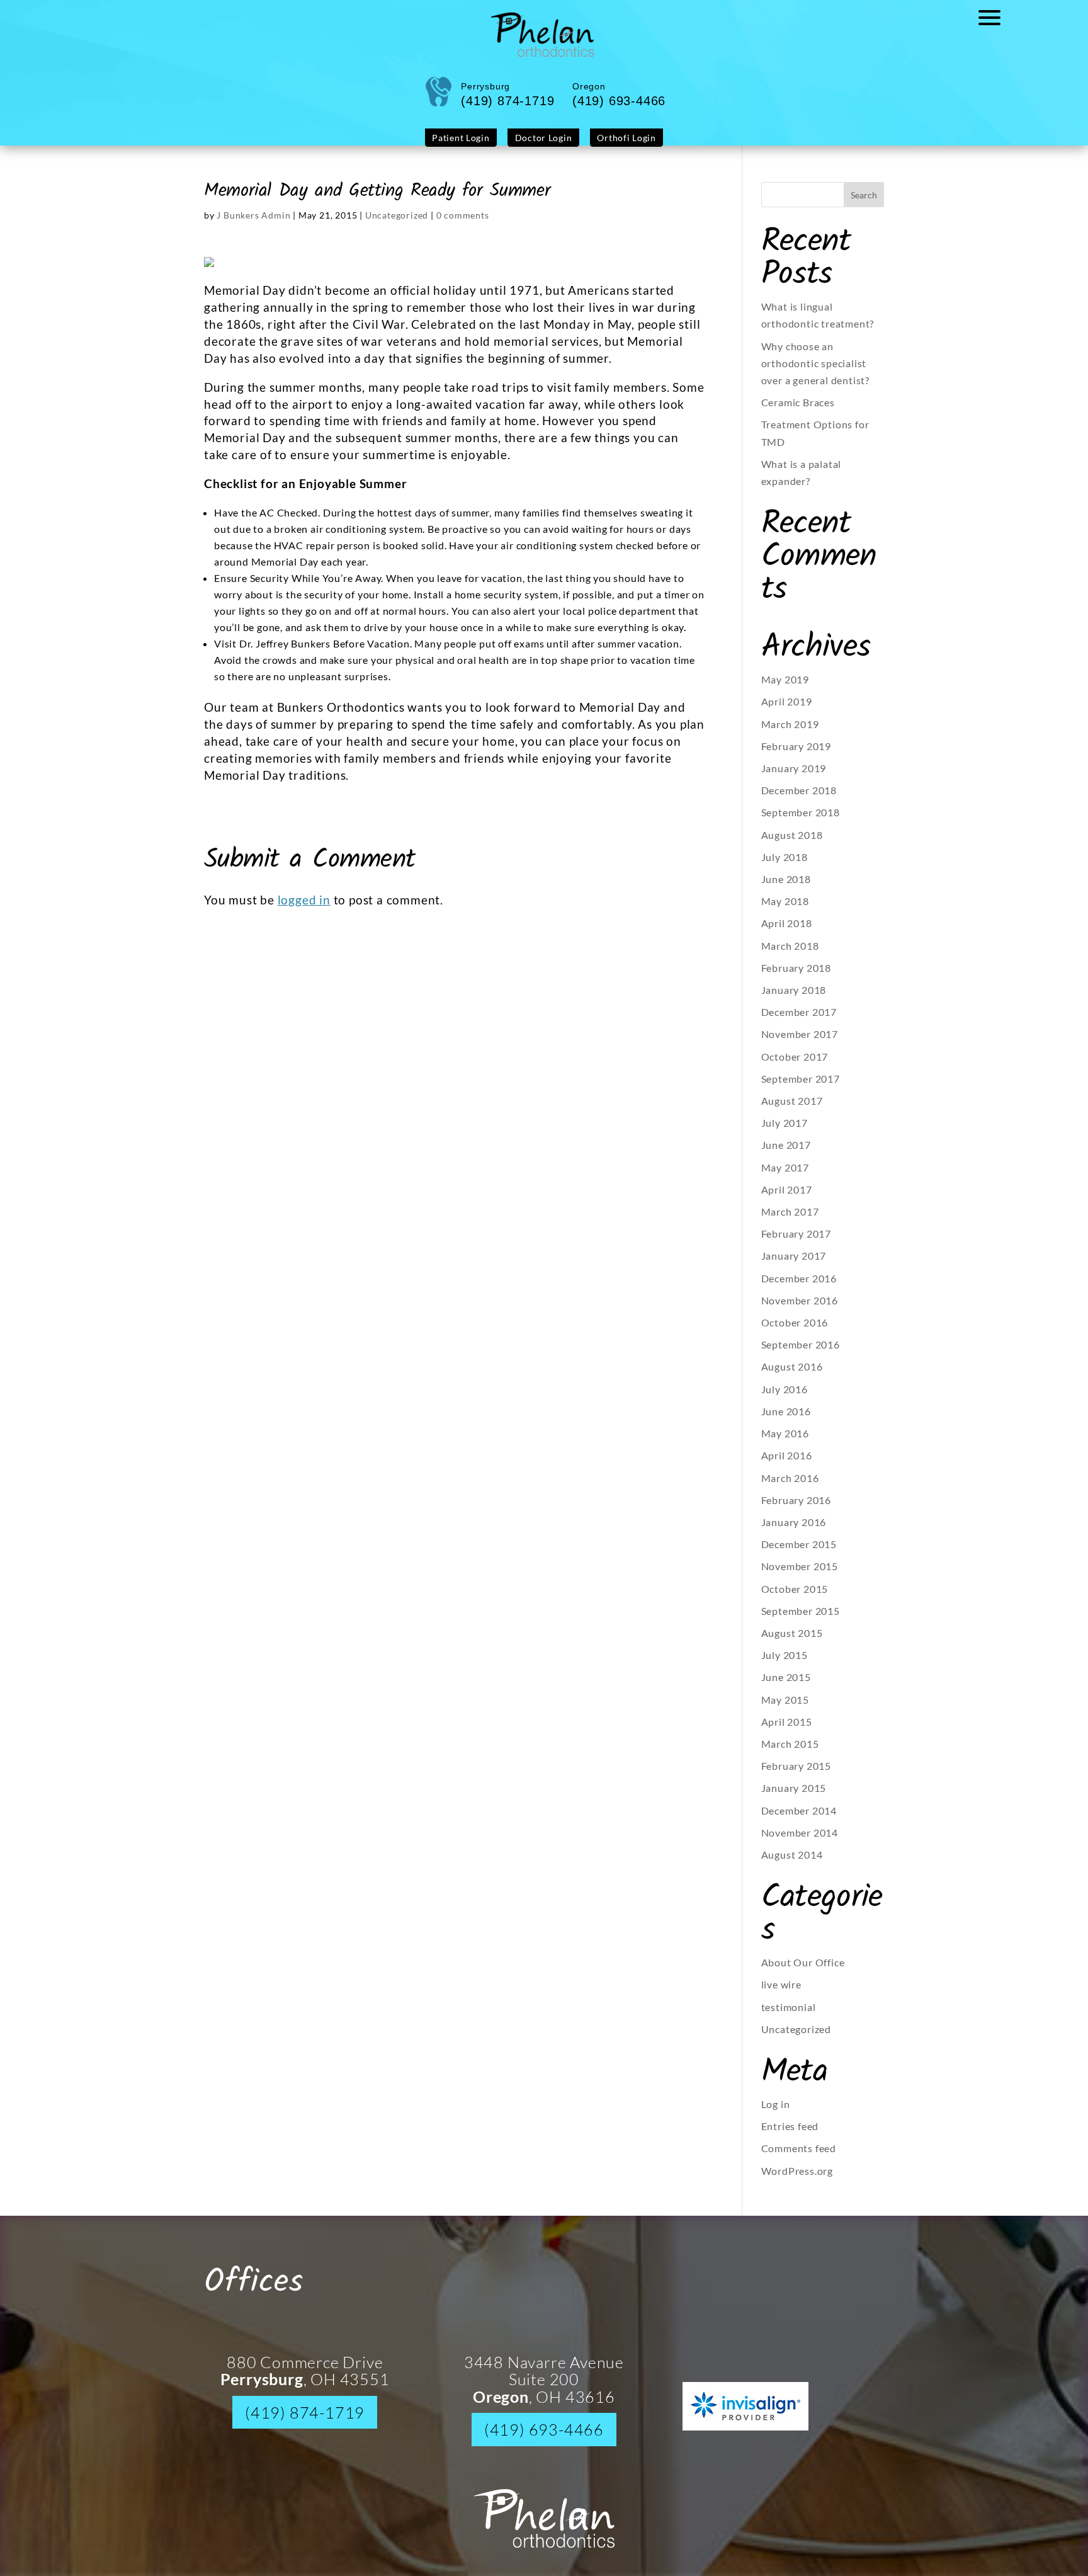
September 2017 (801, 1088)
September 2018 (801, 822)
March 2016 (790, 1487)
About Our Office (803, 1972)
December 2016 (799, 1288)
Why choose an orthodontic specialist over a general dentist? (815, 373)
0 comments (463, 225)
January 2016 (794, 1531)
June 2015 (786, 1686)
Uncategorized (397, 225)
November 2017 (800, 1043)
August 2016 (792, 1376)
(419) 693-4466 (544, 2439)
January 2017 (794, 1265)
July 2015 (785, 1664)
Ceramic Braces (798, 412)
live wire (781, 1994)
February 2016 (796, 1509)
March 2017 (790, 1221)
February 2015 (796, 1775)
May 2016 (785, 1443)
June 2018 (786, 888)
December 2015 (799, 1553)
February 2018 (796, 977)
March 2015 (790, 1753)
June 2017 (786, 1154)
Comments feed (799, 2157)
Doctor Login (543, 148)
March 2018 (790, 955)
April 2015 (787, 1731)
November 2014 (800, 1842)
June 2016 (786, 1421)
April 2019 (787, 711)
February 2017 (796, 1243)
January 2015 (794, 1797)
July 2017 (785, 1132)
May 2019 (785, 689)
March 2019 (790, 733)
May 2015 (785, 1709)
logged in (304, 909)
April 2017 (787, 1199)
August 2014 (792, 1864)
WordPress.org (797, 2180)
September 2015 (801, 1620)
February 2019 (796, 755)
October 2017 (795, 1066)
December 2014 (799, 1820)
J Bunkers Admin (253, 225)
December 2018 (799, 800)
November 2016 (800, 1310)
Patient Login (472, 148)
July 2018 (785, 866)
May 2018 (785, 910)
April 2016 (787, 1465)
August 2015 (792, 1642)
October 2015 (795, 1598)
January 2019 (794, 778)
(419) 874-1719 (305, 2422)
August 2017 (792, 1110)
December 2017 (799, 1021)
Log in (776, 2113)
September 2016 (801, 1354)
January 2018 (794, 999)
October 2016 (795, 1332)
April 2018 (787, 932)
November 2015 (800, 1576)
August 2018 (792, 844)
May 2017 (785, 1177)
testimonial (789, 2016)
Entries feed (790, 2135)
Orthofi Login (615, 148)
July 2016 (785, 1399)
